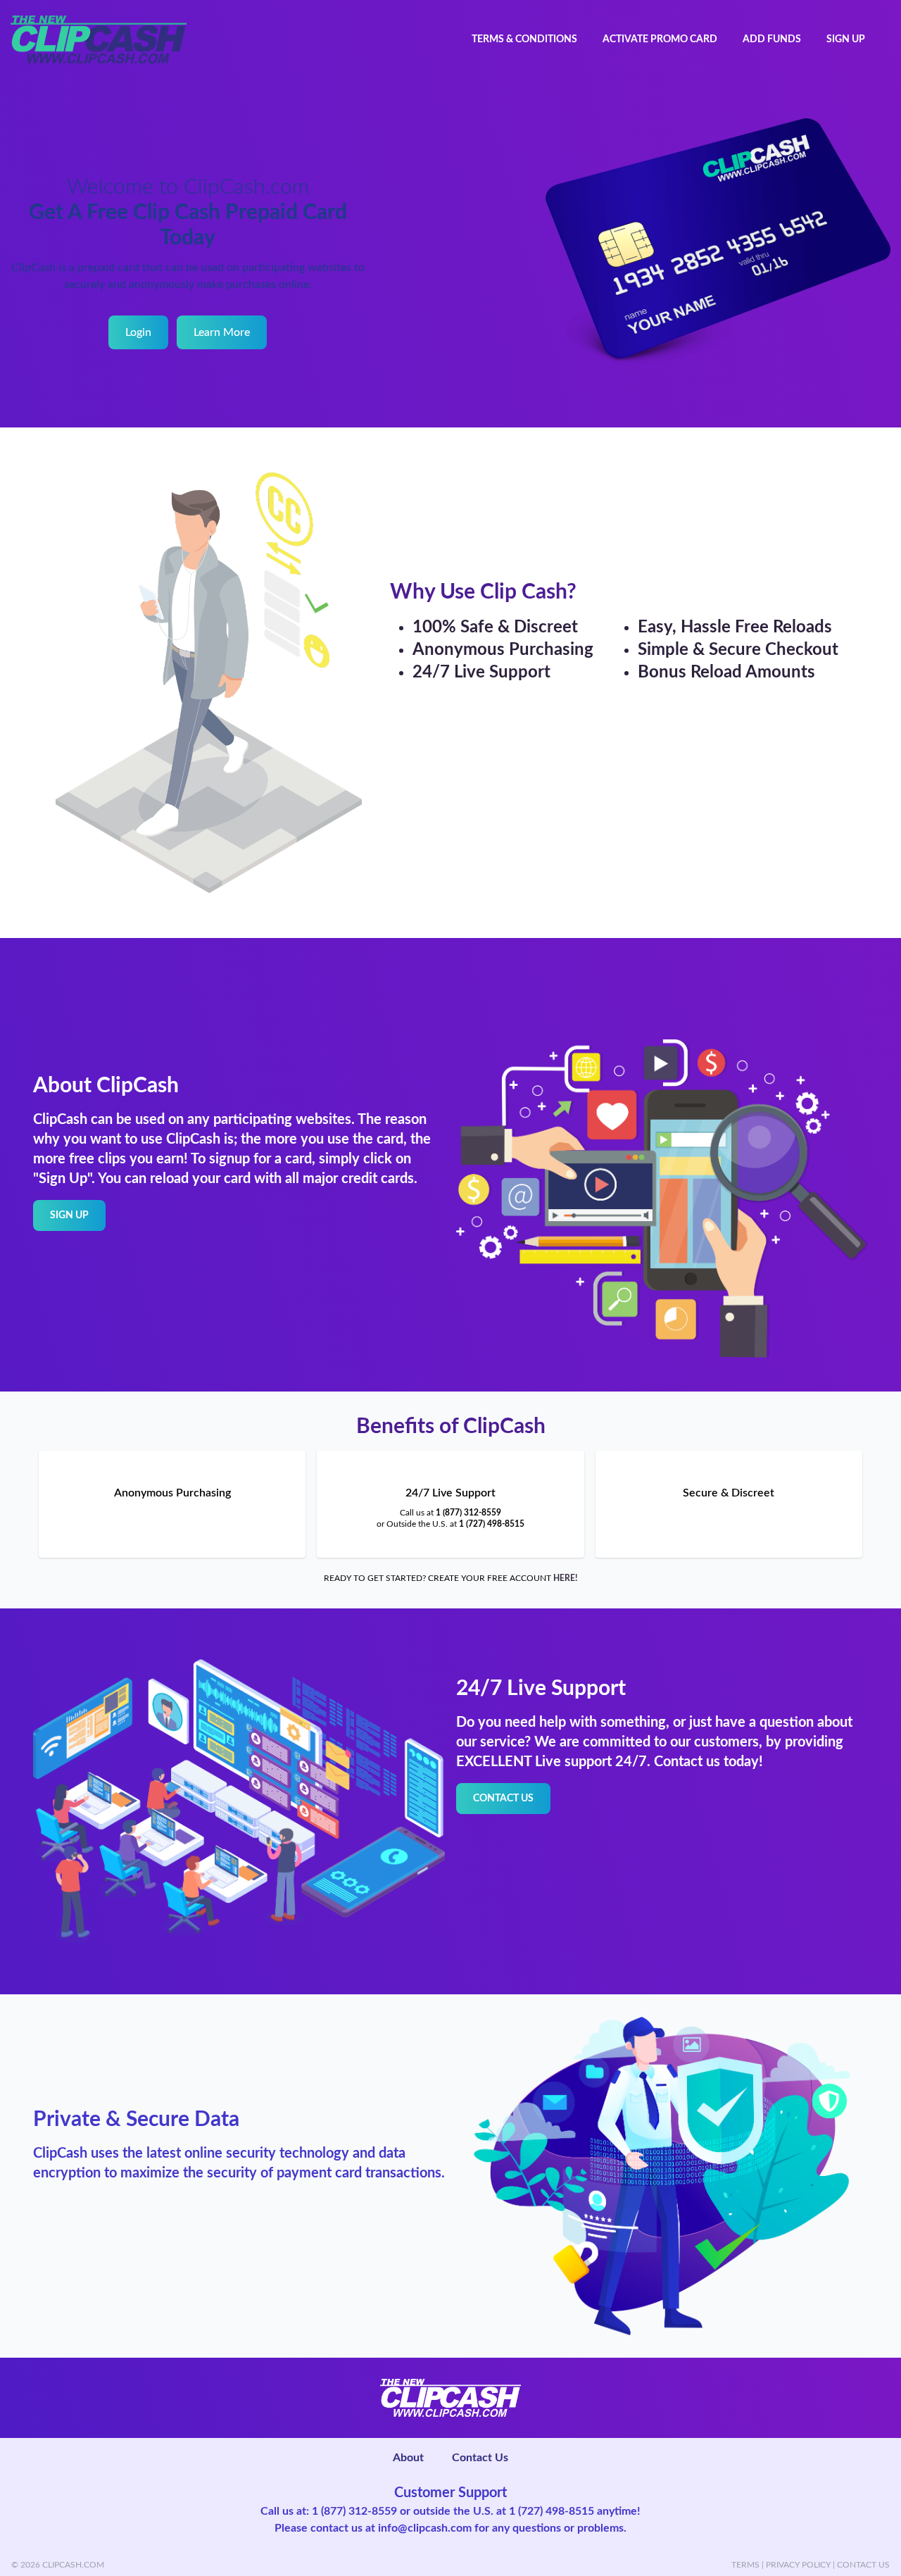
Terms (745, 2565)
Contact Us (503, 1799)
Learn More (222, 332)
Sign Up (69, 1215)
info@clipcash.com (425, 2528)
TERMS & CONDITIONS (524, 39)
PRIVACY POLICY (798, 2565)
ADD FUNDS (772, 39)
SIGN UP (846, 39)
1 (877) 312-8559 (468, 1513)
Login (138, 332)
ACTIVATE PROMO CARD (660, 39)
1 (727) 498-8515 (492, 1524)
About (408, 2458)
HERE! (565, 1578)
